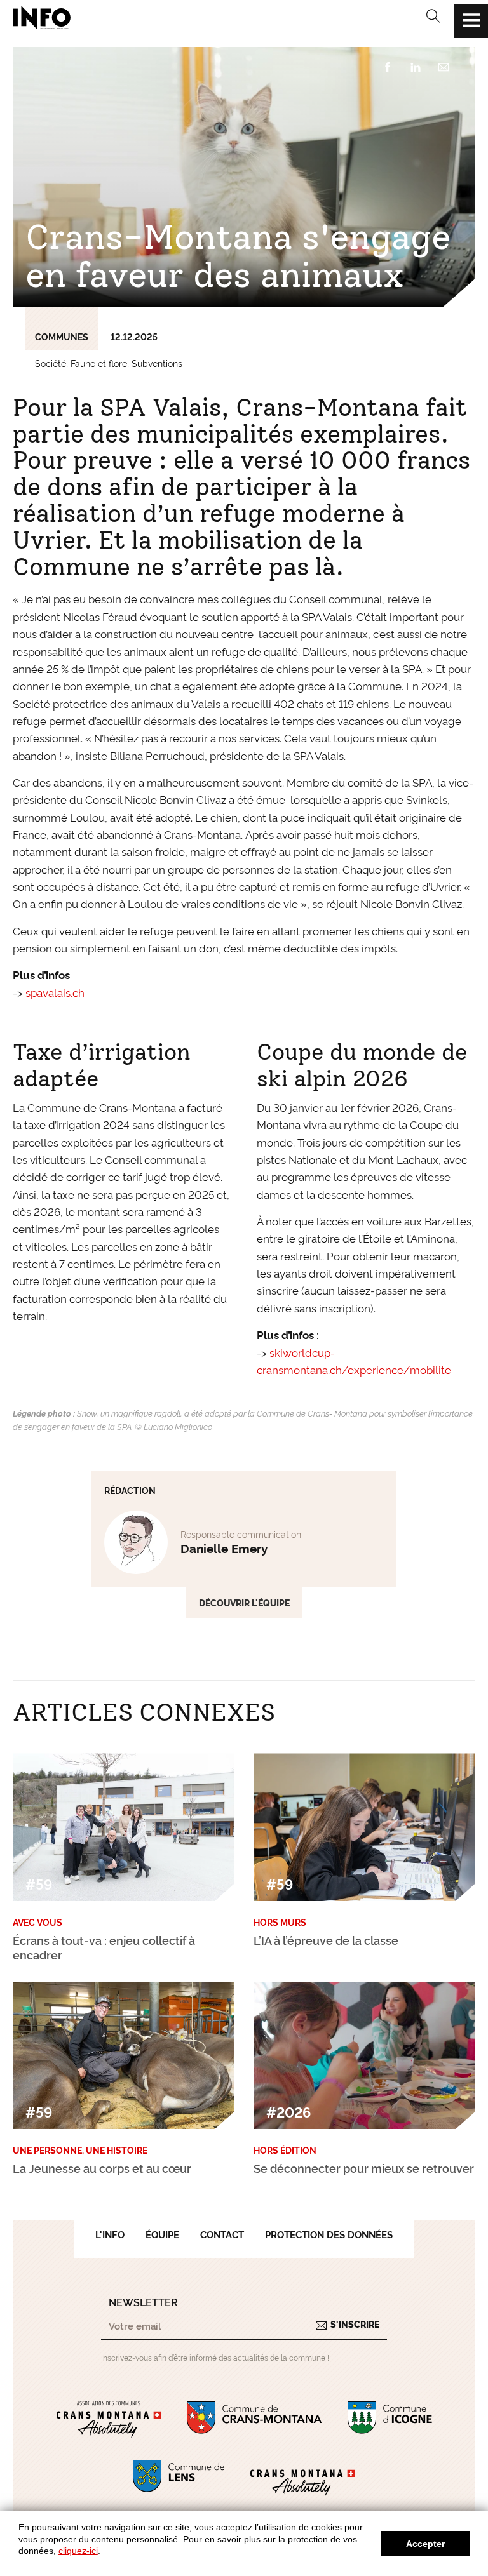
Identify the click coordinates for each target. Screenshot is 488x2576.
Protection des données (329, 2234)
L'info (110, 2234)
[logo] (42, 17)
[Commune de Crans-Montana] (254, 2420)
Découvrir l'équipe (244, 1603)
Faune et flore (99, 363)
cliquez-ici (78, 2551)
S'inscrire (355, 2324)
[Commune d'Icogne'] (390, 2420)
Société (51, 363)
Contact (222, 2234)
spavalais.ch (55, 992)
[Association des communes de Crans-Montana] (109, 2420)
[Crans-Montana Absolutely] (302, 2478)
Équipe (162, 2234)
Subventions (157, 363)
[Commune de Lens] (179, 2478)
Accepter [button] (425, 2544)
